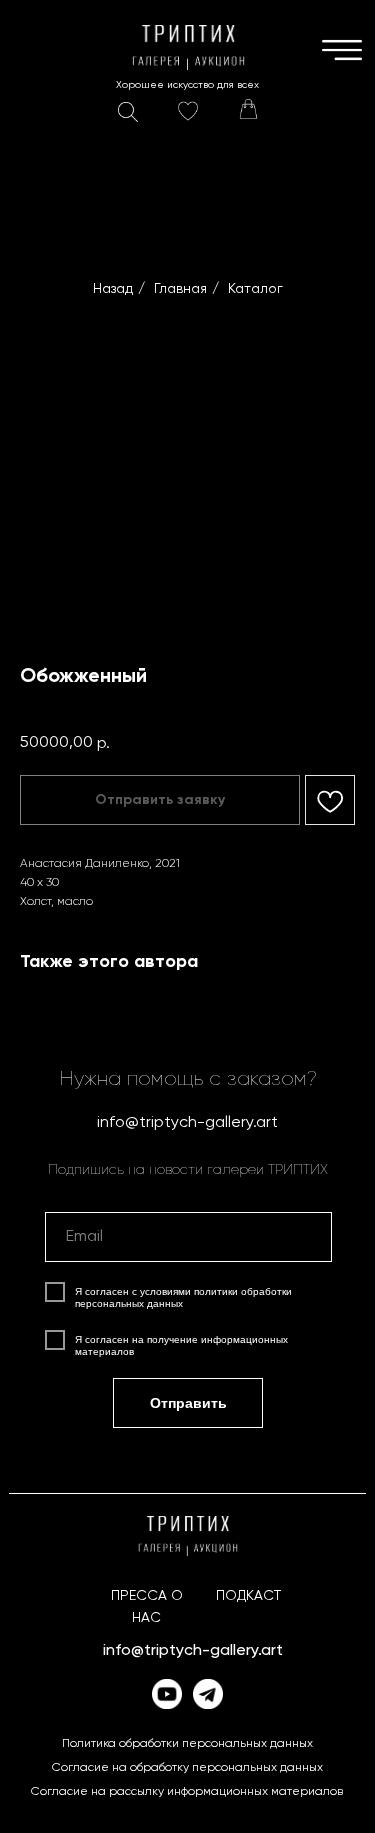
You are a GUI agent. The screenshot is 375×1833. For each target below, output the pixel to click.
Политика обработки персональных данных (187, 1744)
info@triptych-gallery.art (187, 1123)
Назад (113, 289)
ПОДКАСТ (248, 1596)
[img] (248, 109)
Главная (180, 289)
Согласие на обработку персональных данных (187, 1768)
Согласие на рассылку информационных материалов (187, 1792)
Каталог (255, 289)
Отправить (188, 1403)
